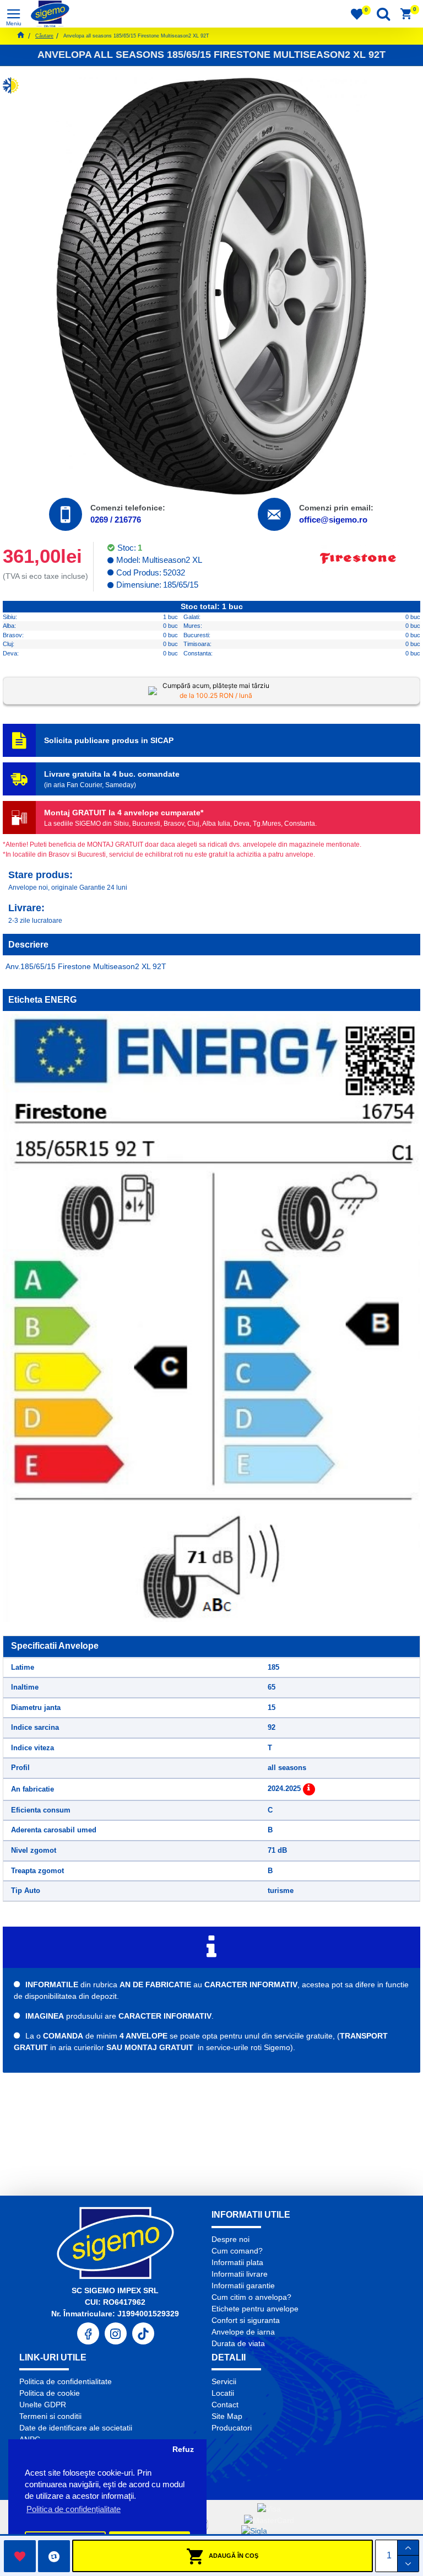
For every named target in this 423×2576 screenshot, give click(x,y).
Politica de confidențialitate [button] (74, 2509)
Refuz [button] (183, 2449)
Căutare (44, 36)
